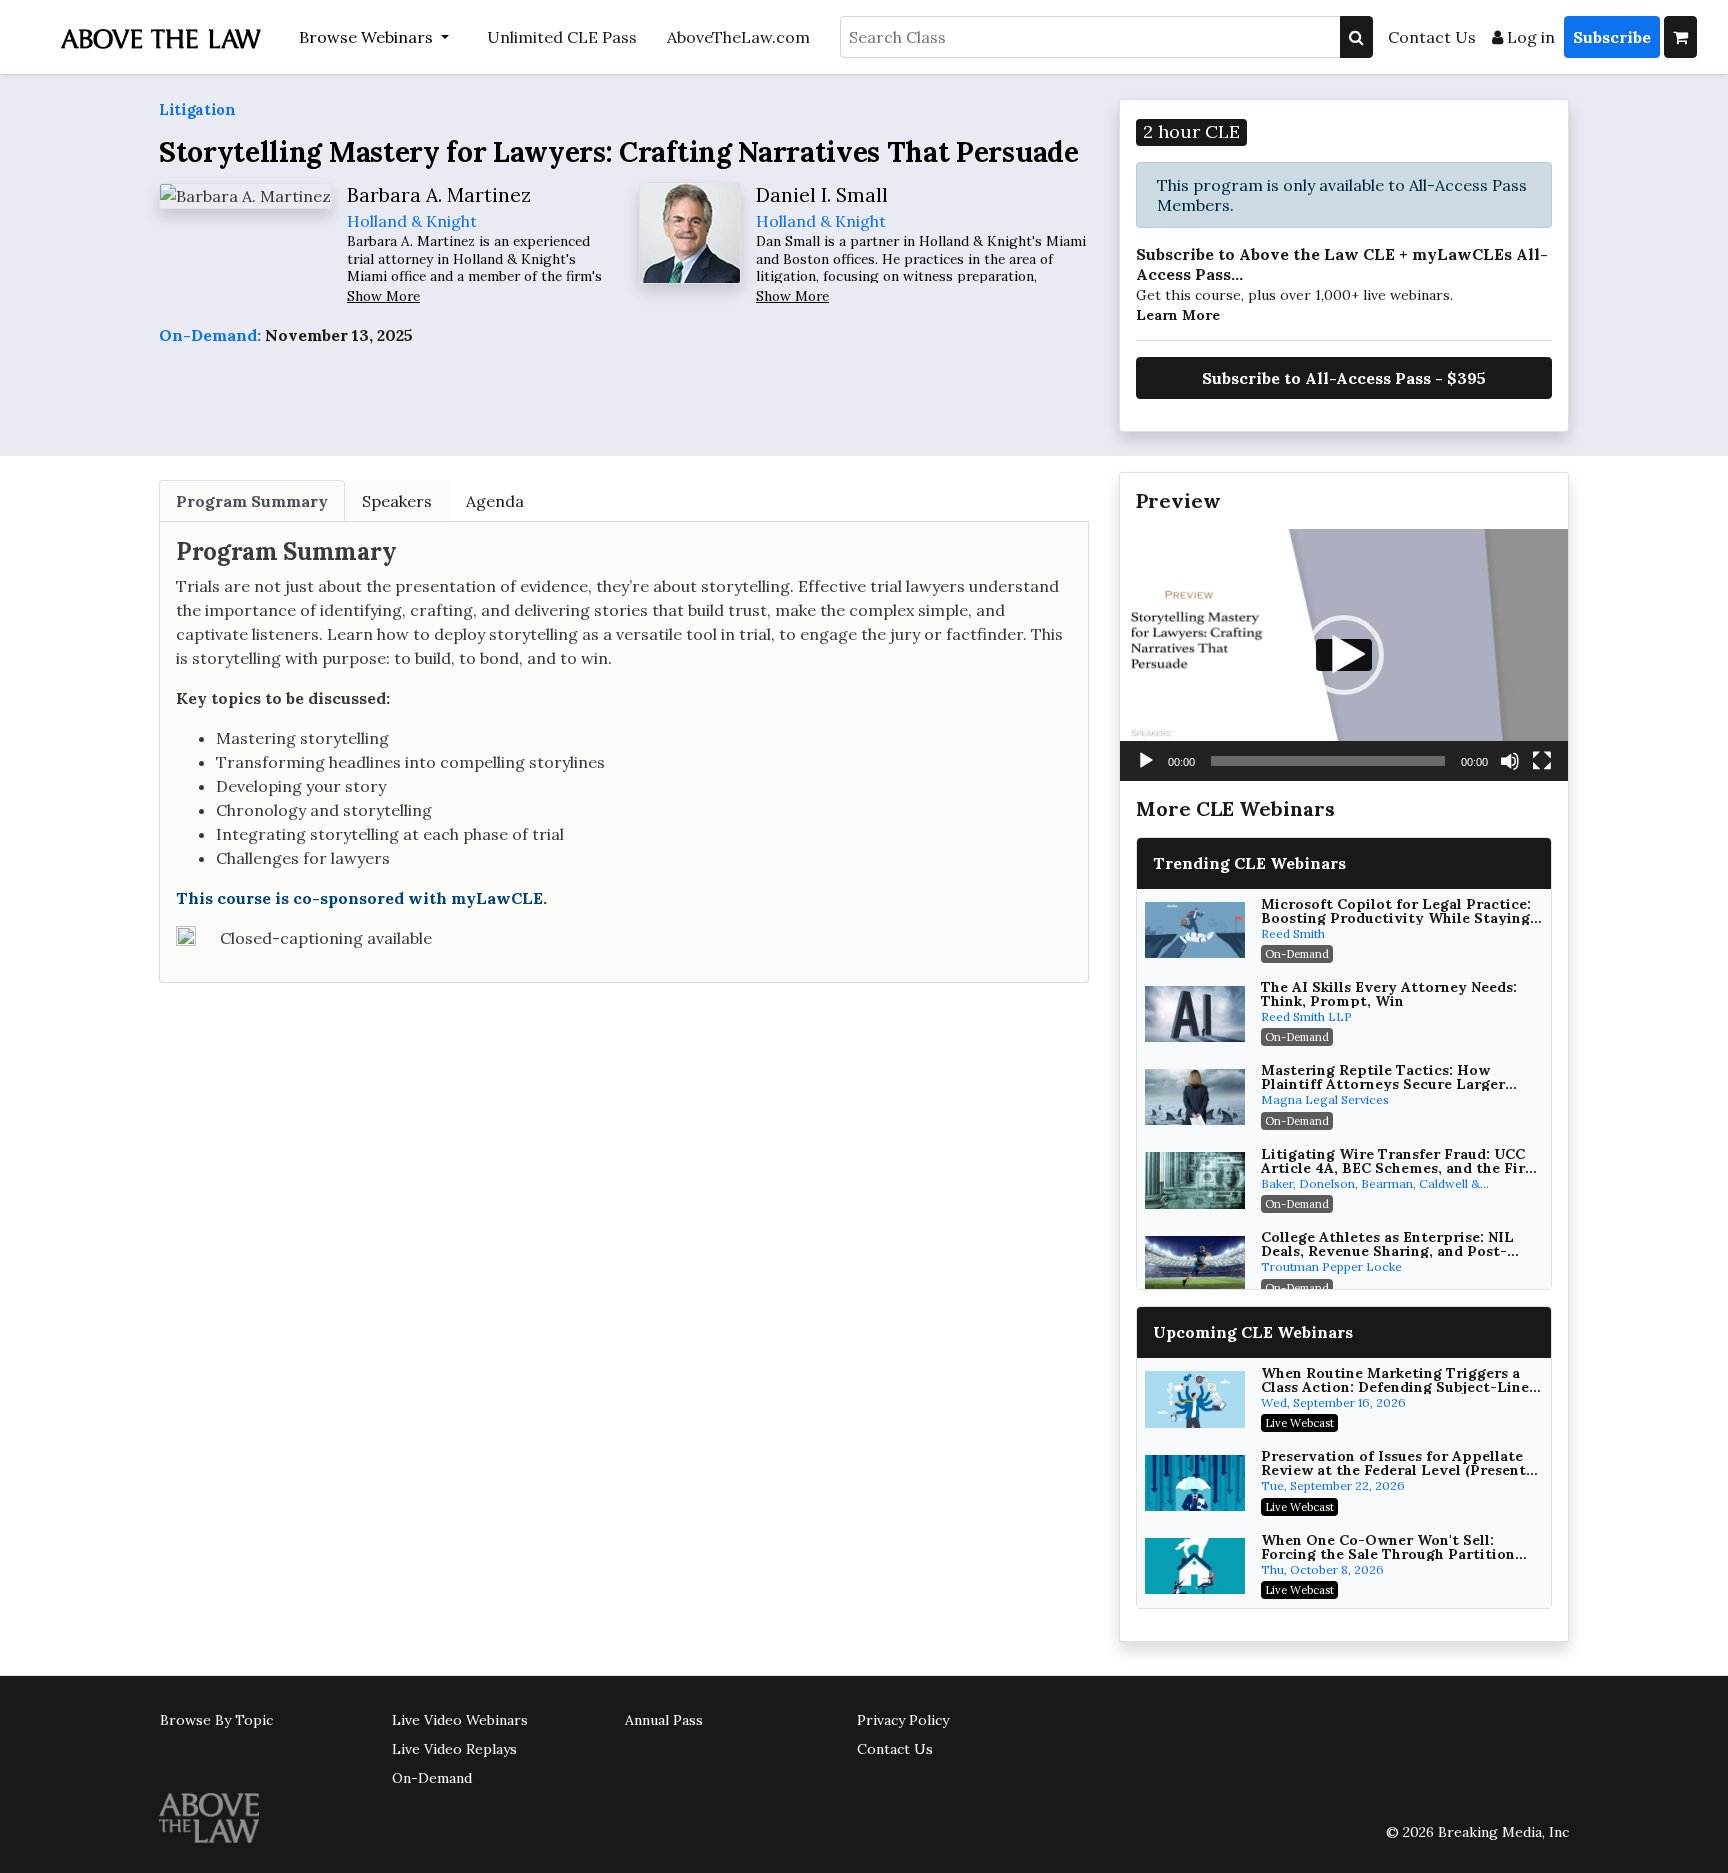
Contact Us (1432, 37)
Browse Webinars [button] (368, 37)
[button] (1344, 655)
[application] (1344, 655)
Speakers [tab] (397, 501)
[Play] (1146, 761)
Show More (383, 296)
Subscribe (1612, 37)
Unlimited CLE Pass (562, 37)
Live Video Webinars (460, 1720)
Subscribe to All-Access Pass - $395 (1344, 378)
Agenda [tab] (495, 501)
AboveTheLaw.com (738, 37)
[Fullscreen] (1542, 761)
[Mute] (1510, 761)
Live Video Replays (454, 1749)
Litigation (197, 109)
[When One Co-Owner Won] (1195, 1566)
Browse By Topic (216, 1720)
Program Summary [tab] (252, 501)
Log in (1529, 37)
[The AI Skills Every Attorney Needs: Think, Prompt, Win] (1195, 1014)
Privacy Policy (903, 1720)
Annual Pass (664, 1720)
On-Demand (432, 1778)
